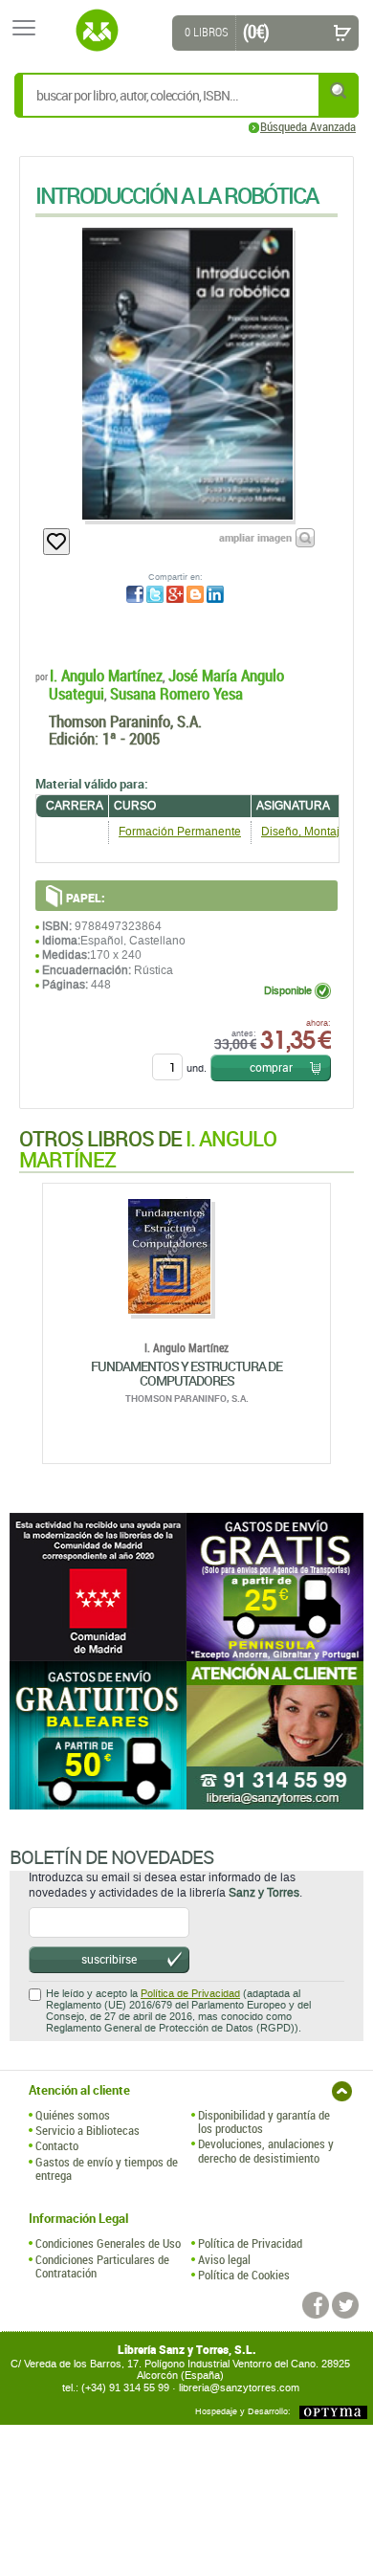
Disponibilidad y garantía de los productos (264, 2122)
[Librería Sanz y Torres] (97, 31)
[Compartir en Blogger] (195, 594)
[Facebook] (316, 2305)
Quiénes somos (73, 2115)
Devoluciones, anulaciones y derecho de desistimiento (266, 2151)
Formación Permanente (180, 832)
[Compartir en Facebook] (135, 594)
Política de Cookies (244, 2275)
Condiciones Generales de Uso (108, 2243)
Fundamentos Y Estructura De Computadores (186, 1373)
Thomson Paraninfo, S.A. (125, 721)
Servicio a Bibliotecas (88, 2130)
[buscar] (340, 90)
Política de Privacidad (190, 1994)
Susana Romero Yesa (176, 693)
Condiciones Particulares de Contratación (102, 2266)
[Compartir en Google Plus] (175, 594)
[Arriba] (342, 2091)
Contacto (57, 2145)
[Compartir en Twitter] (155, 594)
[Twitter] (345, 2305)
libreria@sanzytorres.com (239, 2388)
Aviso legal (224, 2259)
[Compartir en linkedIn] (215, 594)
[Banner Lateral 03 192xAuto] (275, 1735)
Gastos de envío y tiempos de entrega (107, 2169)
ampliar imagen (255, 537)
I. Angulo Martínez (106, 675)
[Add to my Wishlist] (56, 542)
